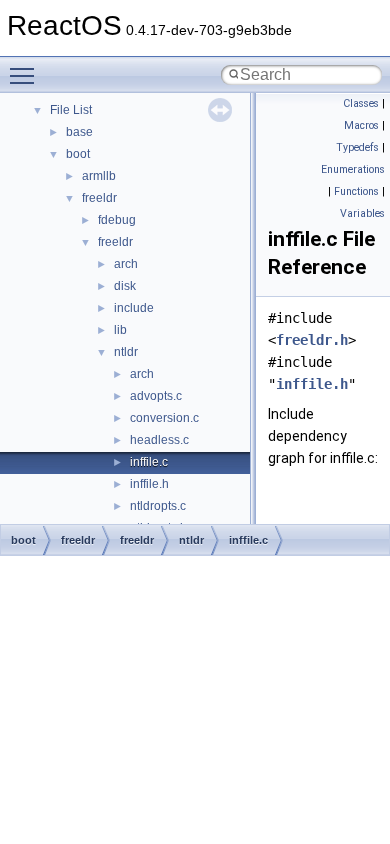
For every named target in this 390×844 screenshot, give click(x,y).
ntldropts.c (158, 506)
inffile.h (149, 484)
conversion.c (164, 418)
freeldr (99, 198)
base (79, 132)
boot (78, 154)
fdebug (117, 220)
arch (126, 264)
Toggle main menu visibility (26, 75)
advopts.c (156, 396)
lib (120, 330)
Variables (362, 213)
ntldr (126, 352)
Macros (361, 125)
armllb (99, 176)
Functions (356, 191)
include (134, 308)
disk (125, 286)
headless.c (159, 440)
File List (71, 110)
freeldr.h (312, 340)
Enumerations (353, 169)
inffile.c (149, 462)
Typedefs (357, 147)
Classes (361, 103)
